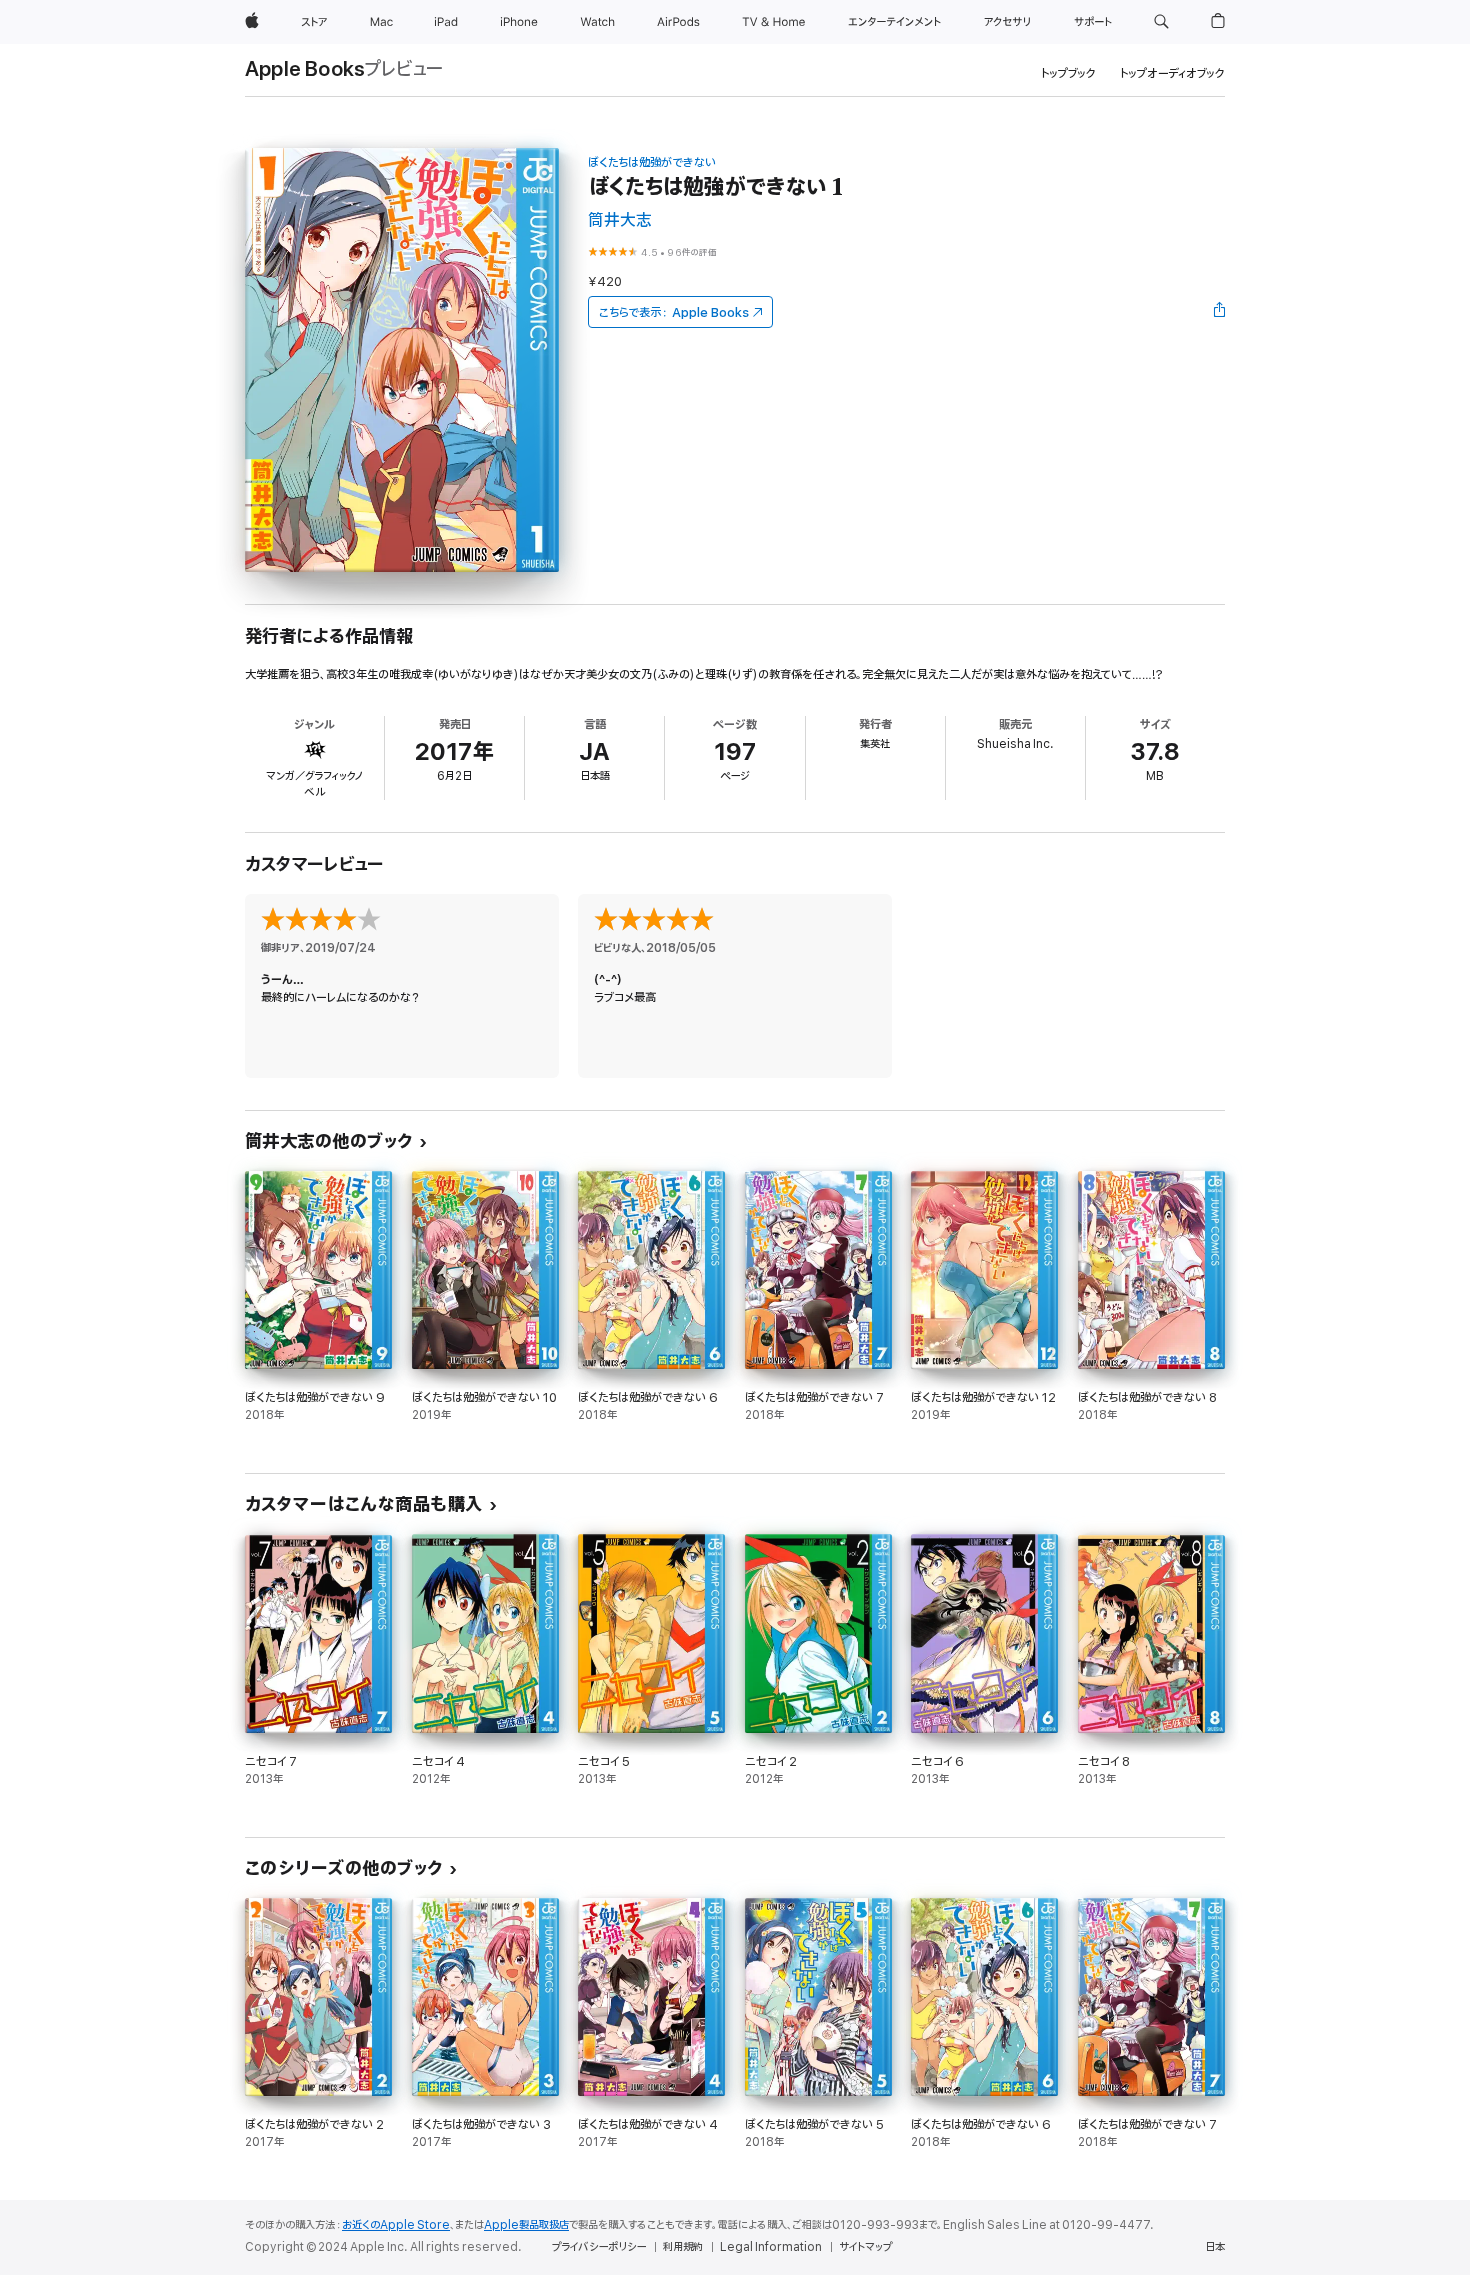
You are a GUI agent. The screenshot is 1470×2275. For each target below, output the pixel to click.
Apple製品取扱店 (526, 2225)
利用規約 (683, 2247)
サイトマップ (865, 2247)
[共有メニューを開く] (1220, 312)
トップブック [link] (1068, 73)
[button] (1161, 22)
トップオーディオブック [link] (1172, 73)
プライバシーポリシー (599, 2247)
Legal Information (771, 2247)
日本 (1215, 2247)
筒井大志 (620, 220)
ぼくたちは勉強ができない (652, 162)
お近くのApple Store (396, 2225)
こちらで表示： (674, 312)
